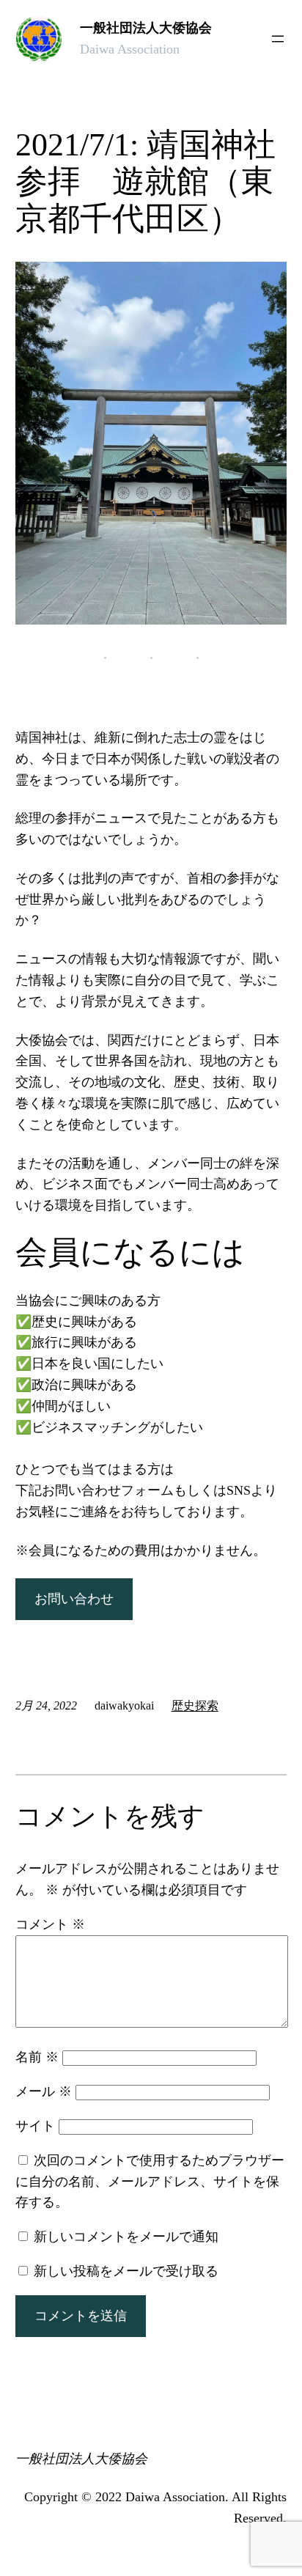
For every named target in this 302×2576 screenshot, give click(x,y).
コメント (50, 1924)
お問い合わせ (74, 1599)
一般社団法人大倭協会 (146, 28)
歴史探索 (195, 1705)
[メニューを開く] (278, 39)
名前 (37, 2057)
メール (44, 2091)
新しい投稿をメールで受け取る (126, 2271)
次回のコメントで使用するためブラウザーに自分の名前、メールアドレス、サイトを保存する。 (150, 2182)
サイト (35, 2126)
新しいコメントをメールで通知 (126, 2237)
